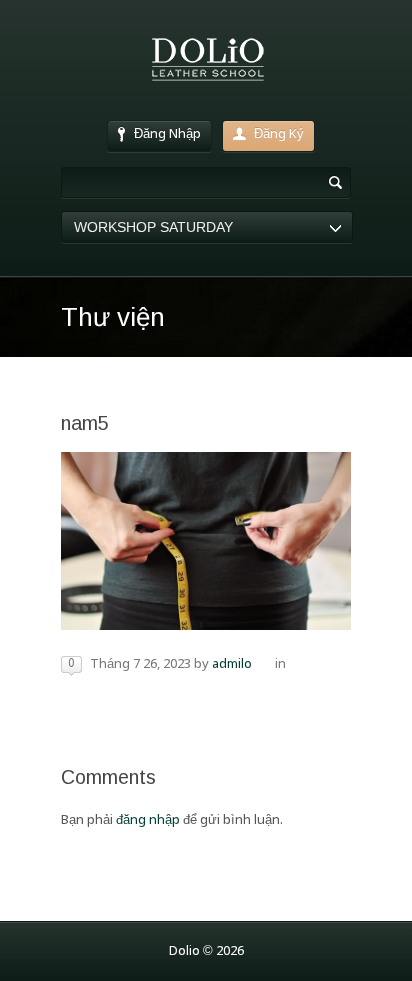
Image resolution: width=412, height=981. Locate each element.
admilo (232, 664)
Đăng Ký (279, 134)
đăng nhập (148, 820)
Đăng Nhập (167, 134)
